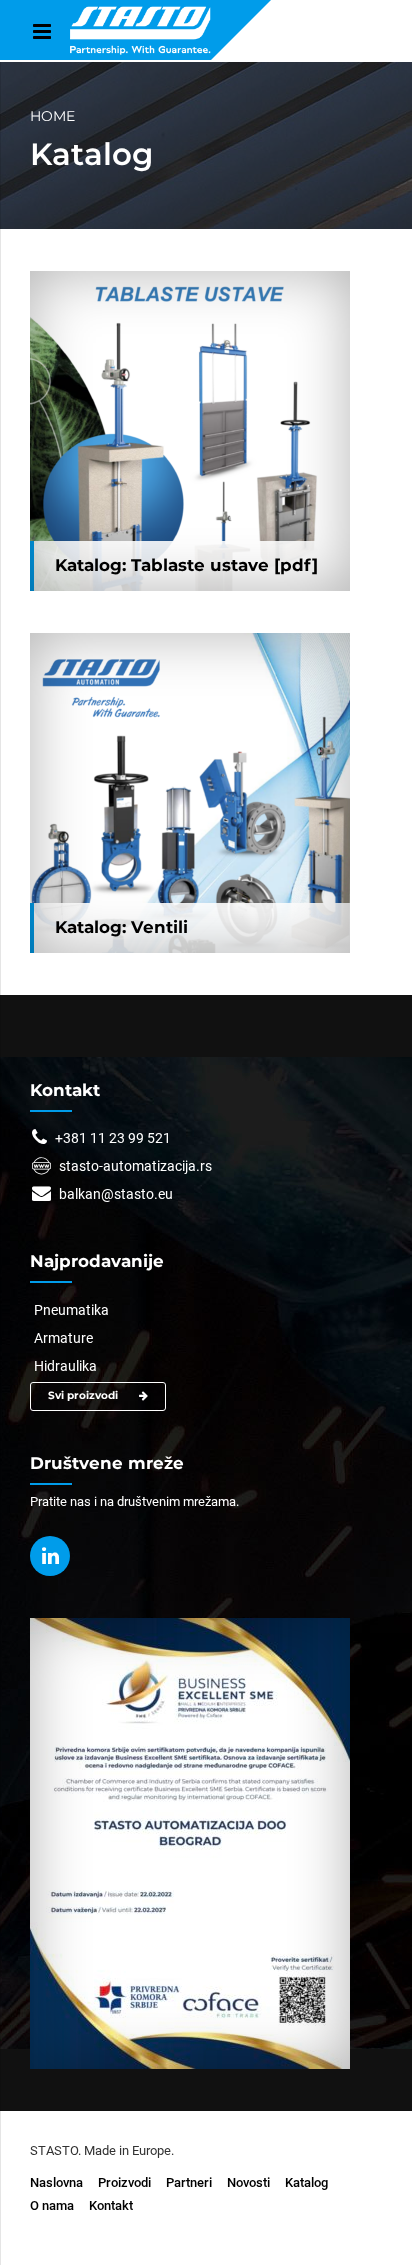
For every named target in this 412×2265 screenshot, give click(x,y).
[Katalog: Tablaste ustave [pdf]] (190, 431)
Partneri (189, 2182)
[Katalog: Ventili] (190, 793)
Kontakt (111, 2205)
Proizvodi (124, 2182)
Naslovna (56, 2182)
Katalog (306, 2182)
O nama (52, 2205)
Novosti (248, 2182)
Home (52, 116)
